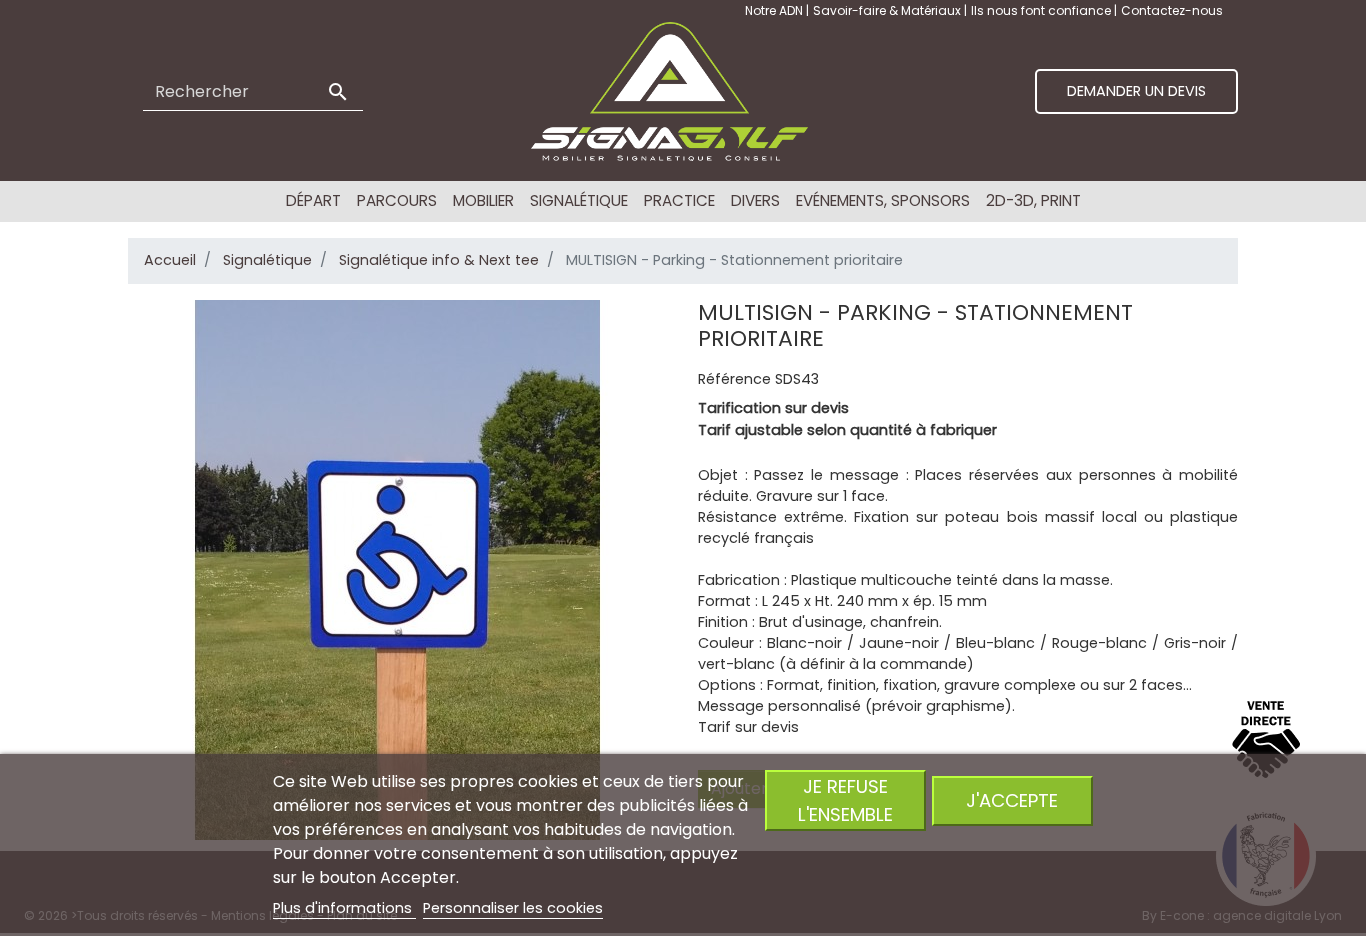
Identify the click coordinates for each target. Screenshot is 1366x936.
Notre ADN (775, 10)
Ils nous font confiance (1042, 10)
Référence (734, 379)
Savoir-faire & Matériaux (888, 10)
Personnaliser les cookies (513, 908)
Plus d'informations (344, 908)
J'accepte (1012, 800)
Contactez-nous (1172, 10)
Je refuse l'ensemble (845, 800)
